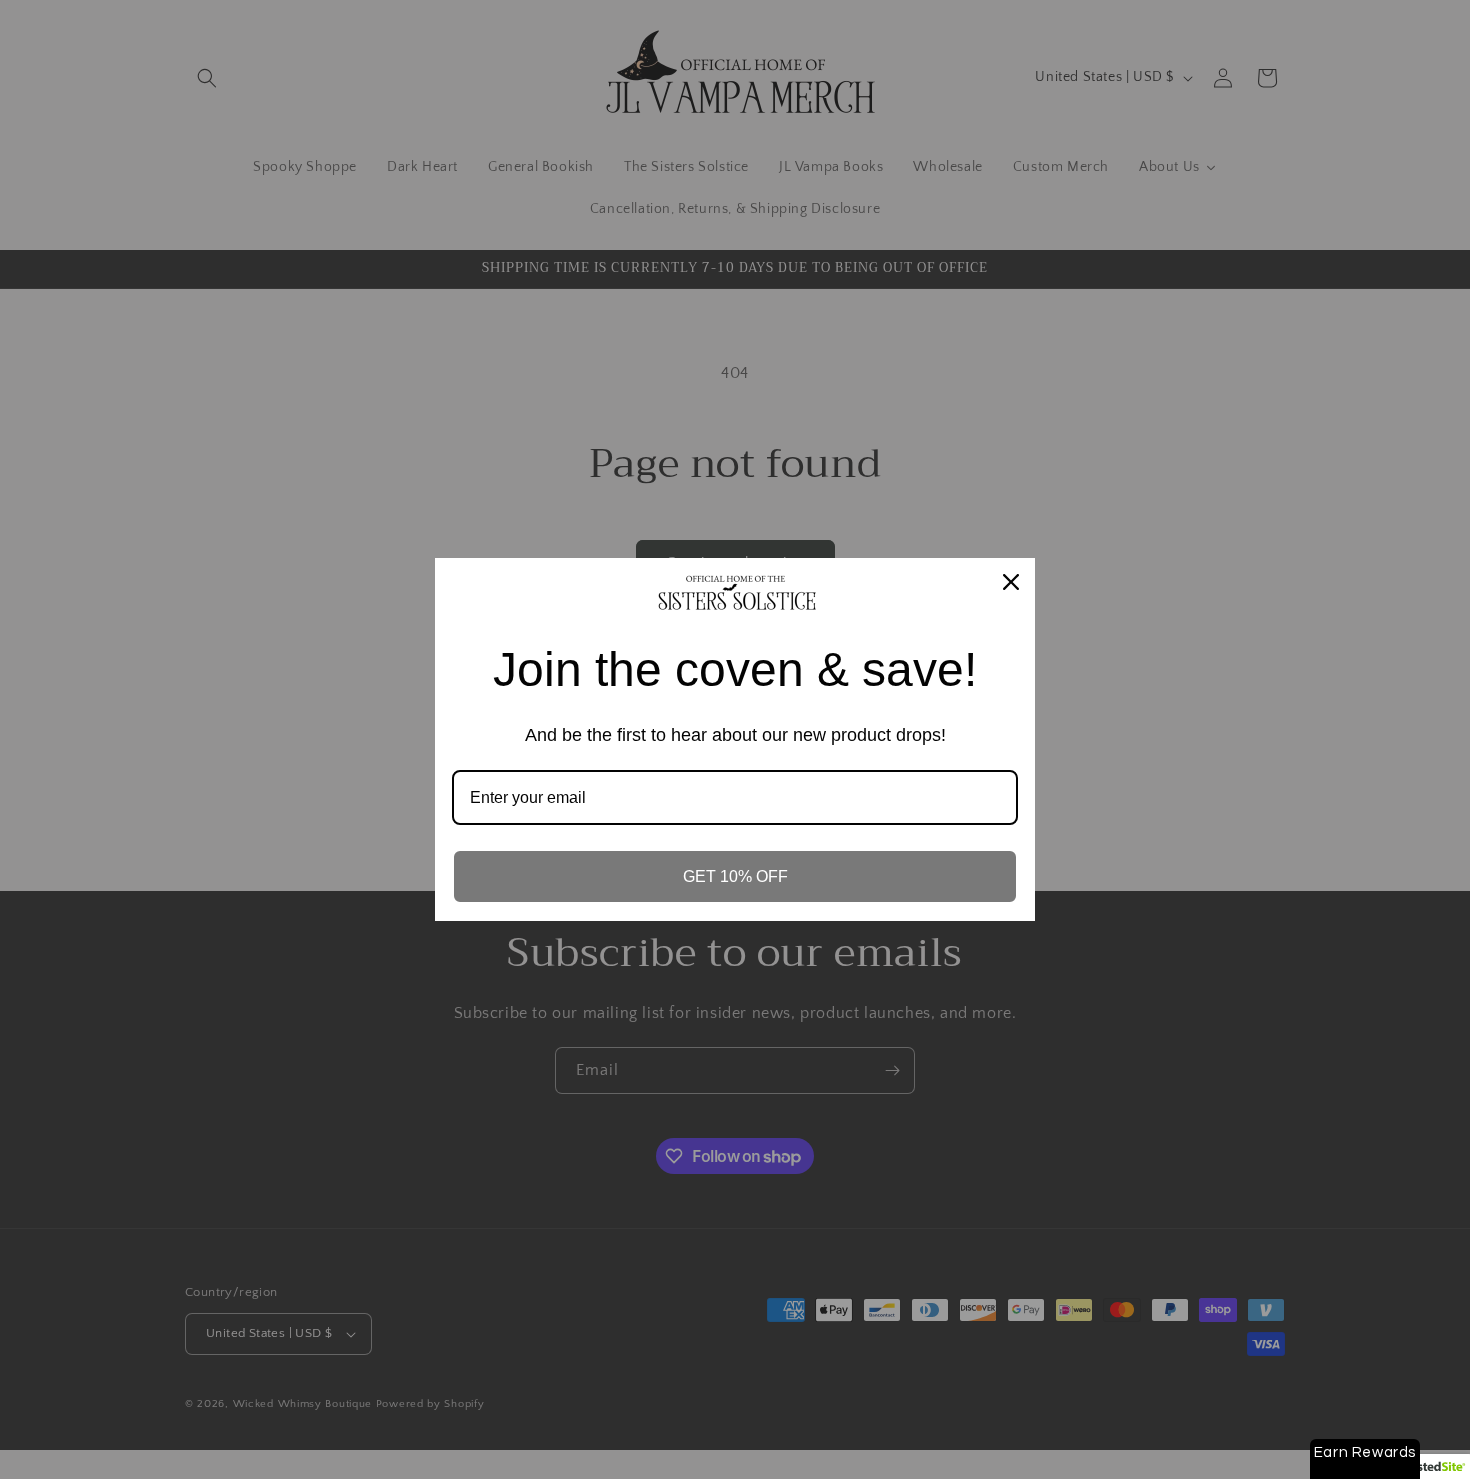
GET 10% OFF (735, 876)
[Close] (1011, 582)
